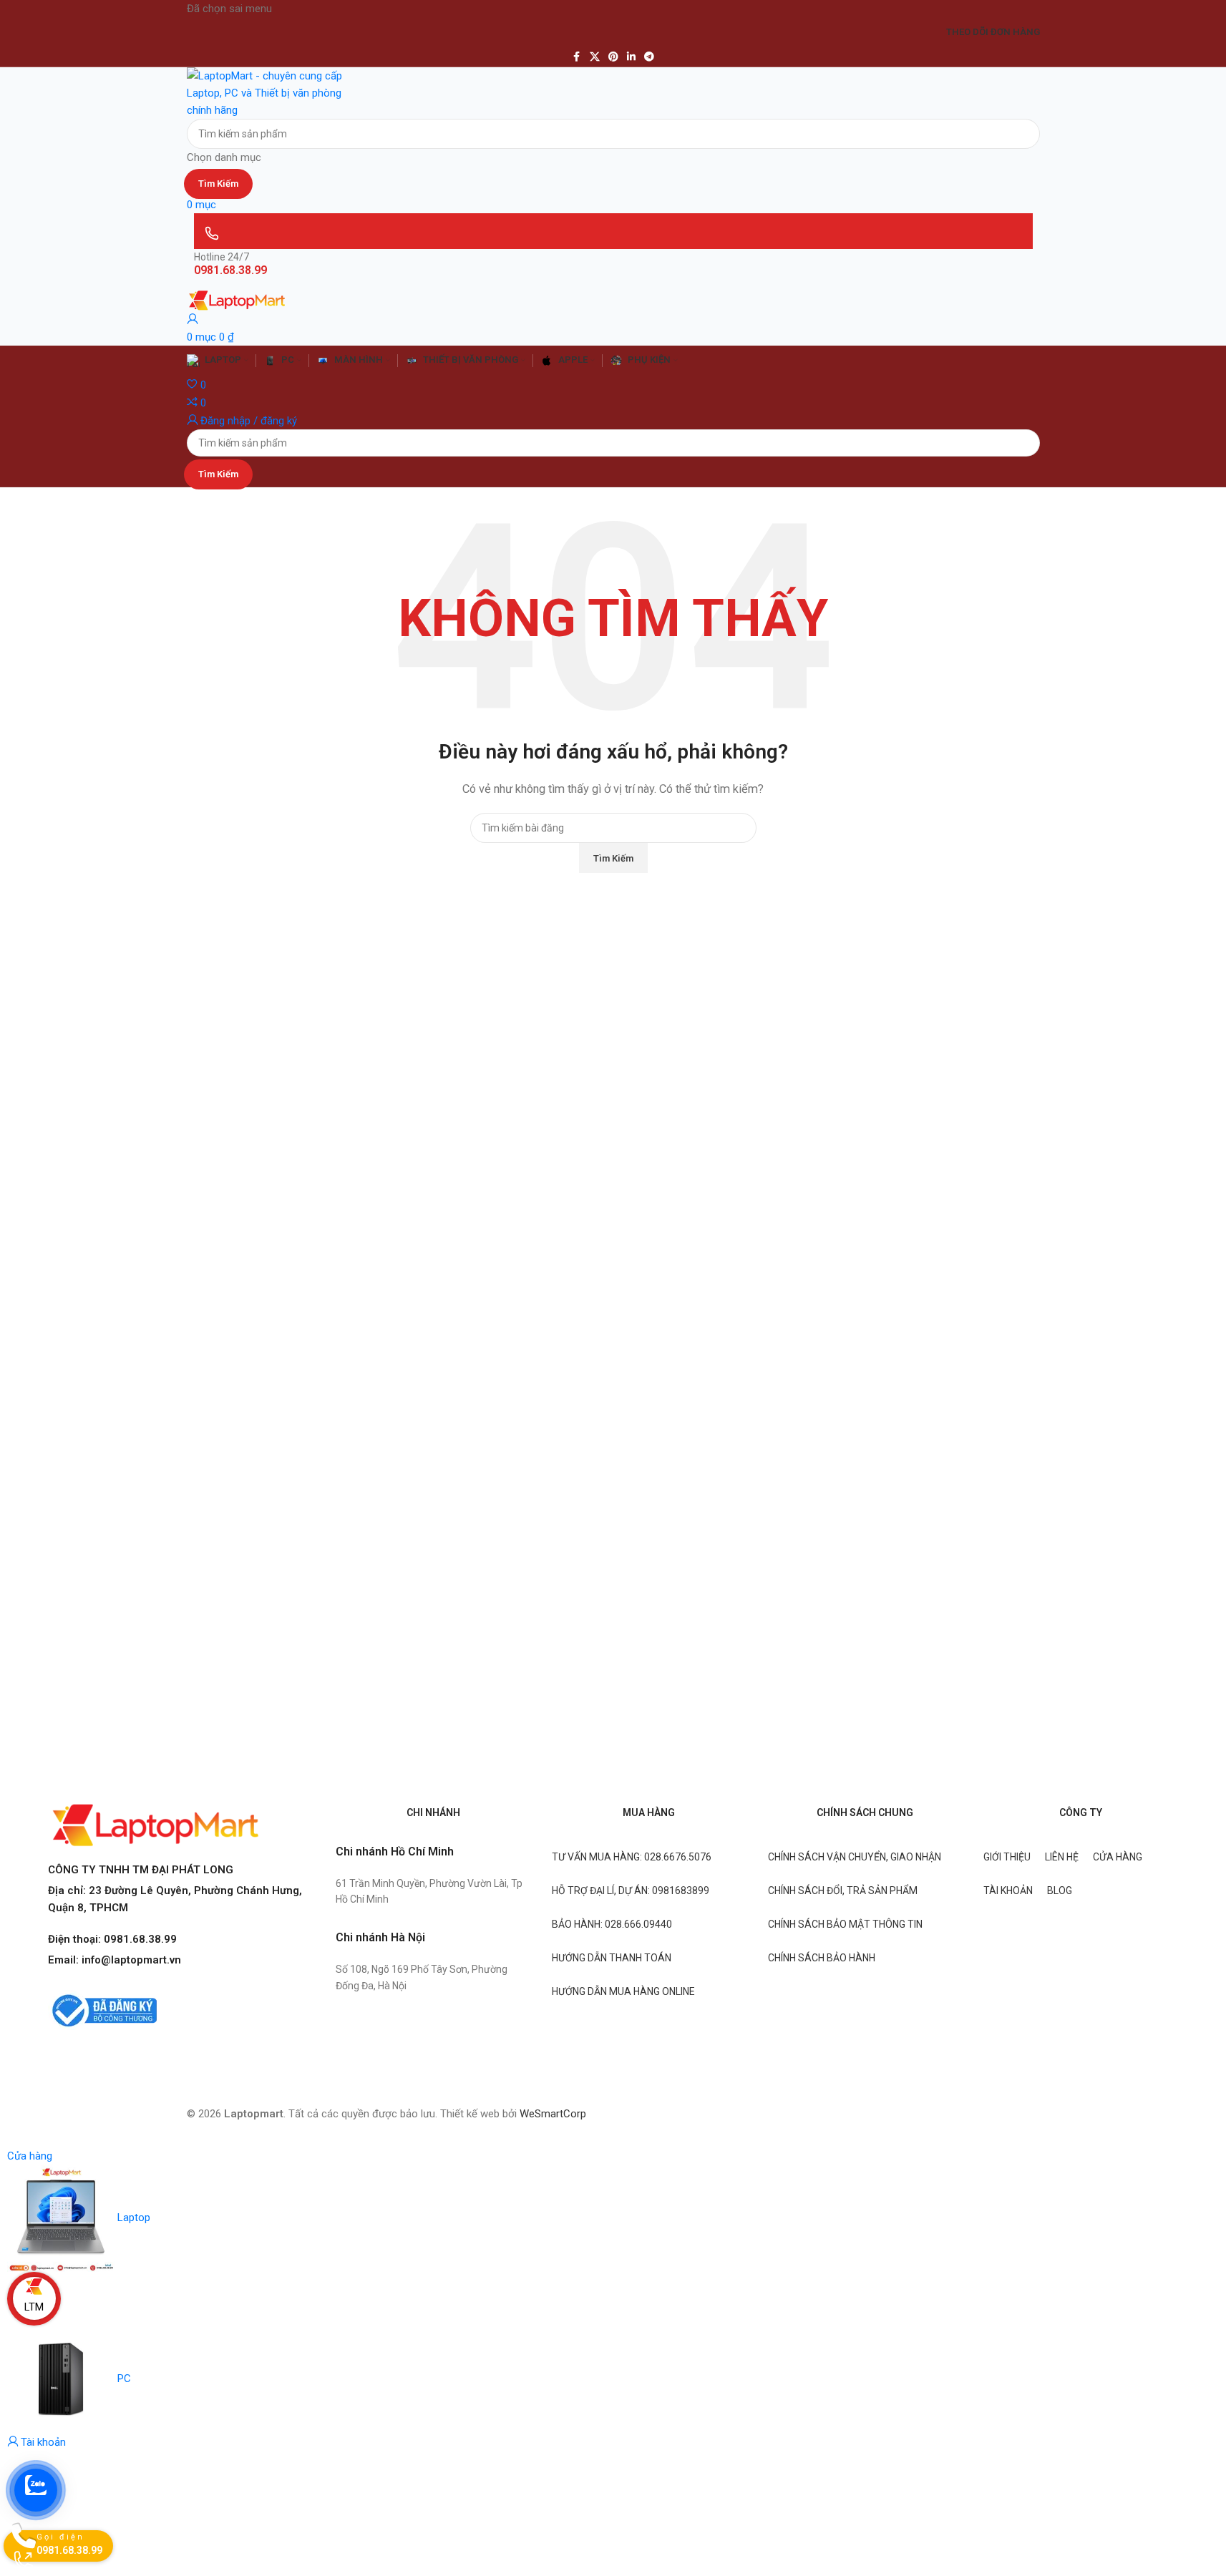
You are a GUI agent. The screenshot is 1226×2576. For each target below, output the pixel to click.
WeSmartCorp (553, 2114)
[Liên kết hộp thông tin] (613, 1074)
